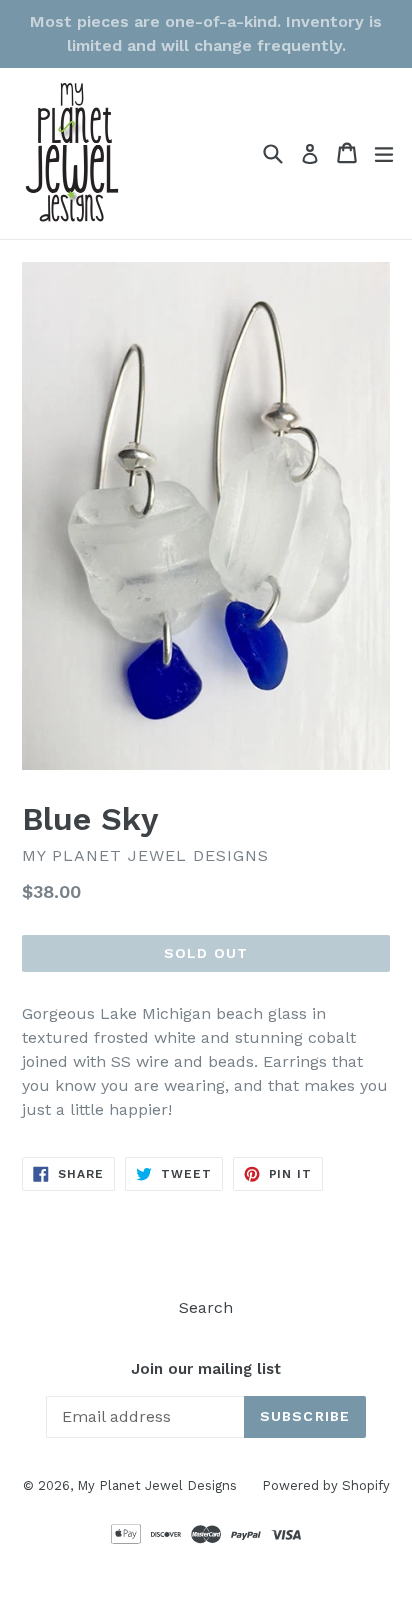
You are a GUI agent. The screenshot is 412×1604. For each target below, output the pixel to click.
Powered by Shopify (326, 1485)
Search (206, 1307)
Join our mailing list (206, 1369)
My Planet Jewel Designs (157, 1485)
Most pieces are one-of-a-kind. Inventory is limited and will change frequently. (206, 33)
